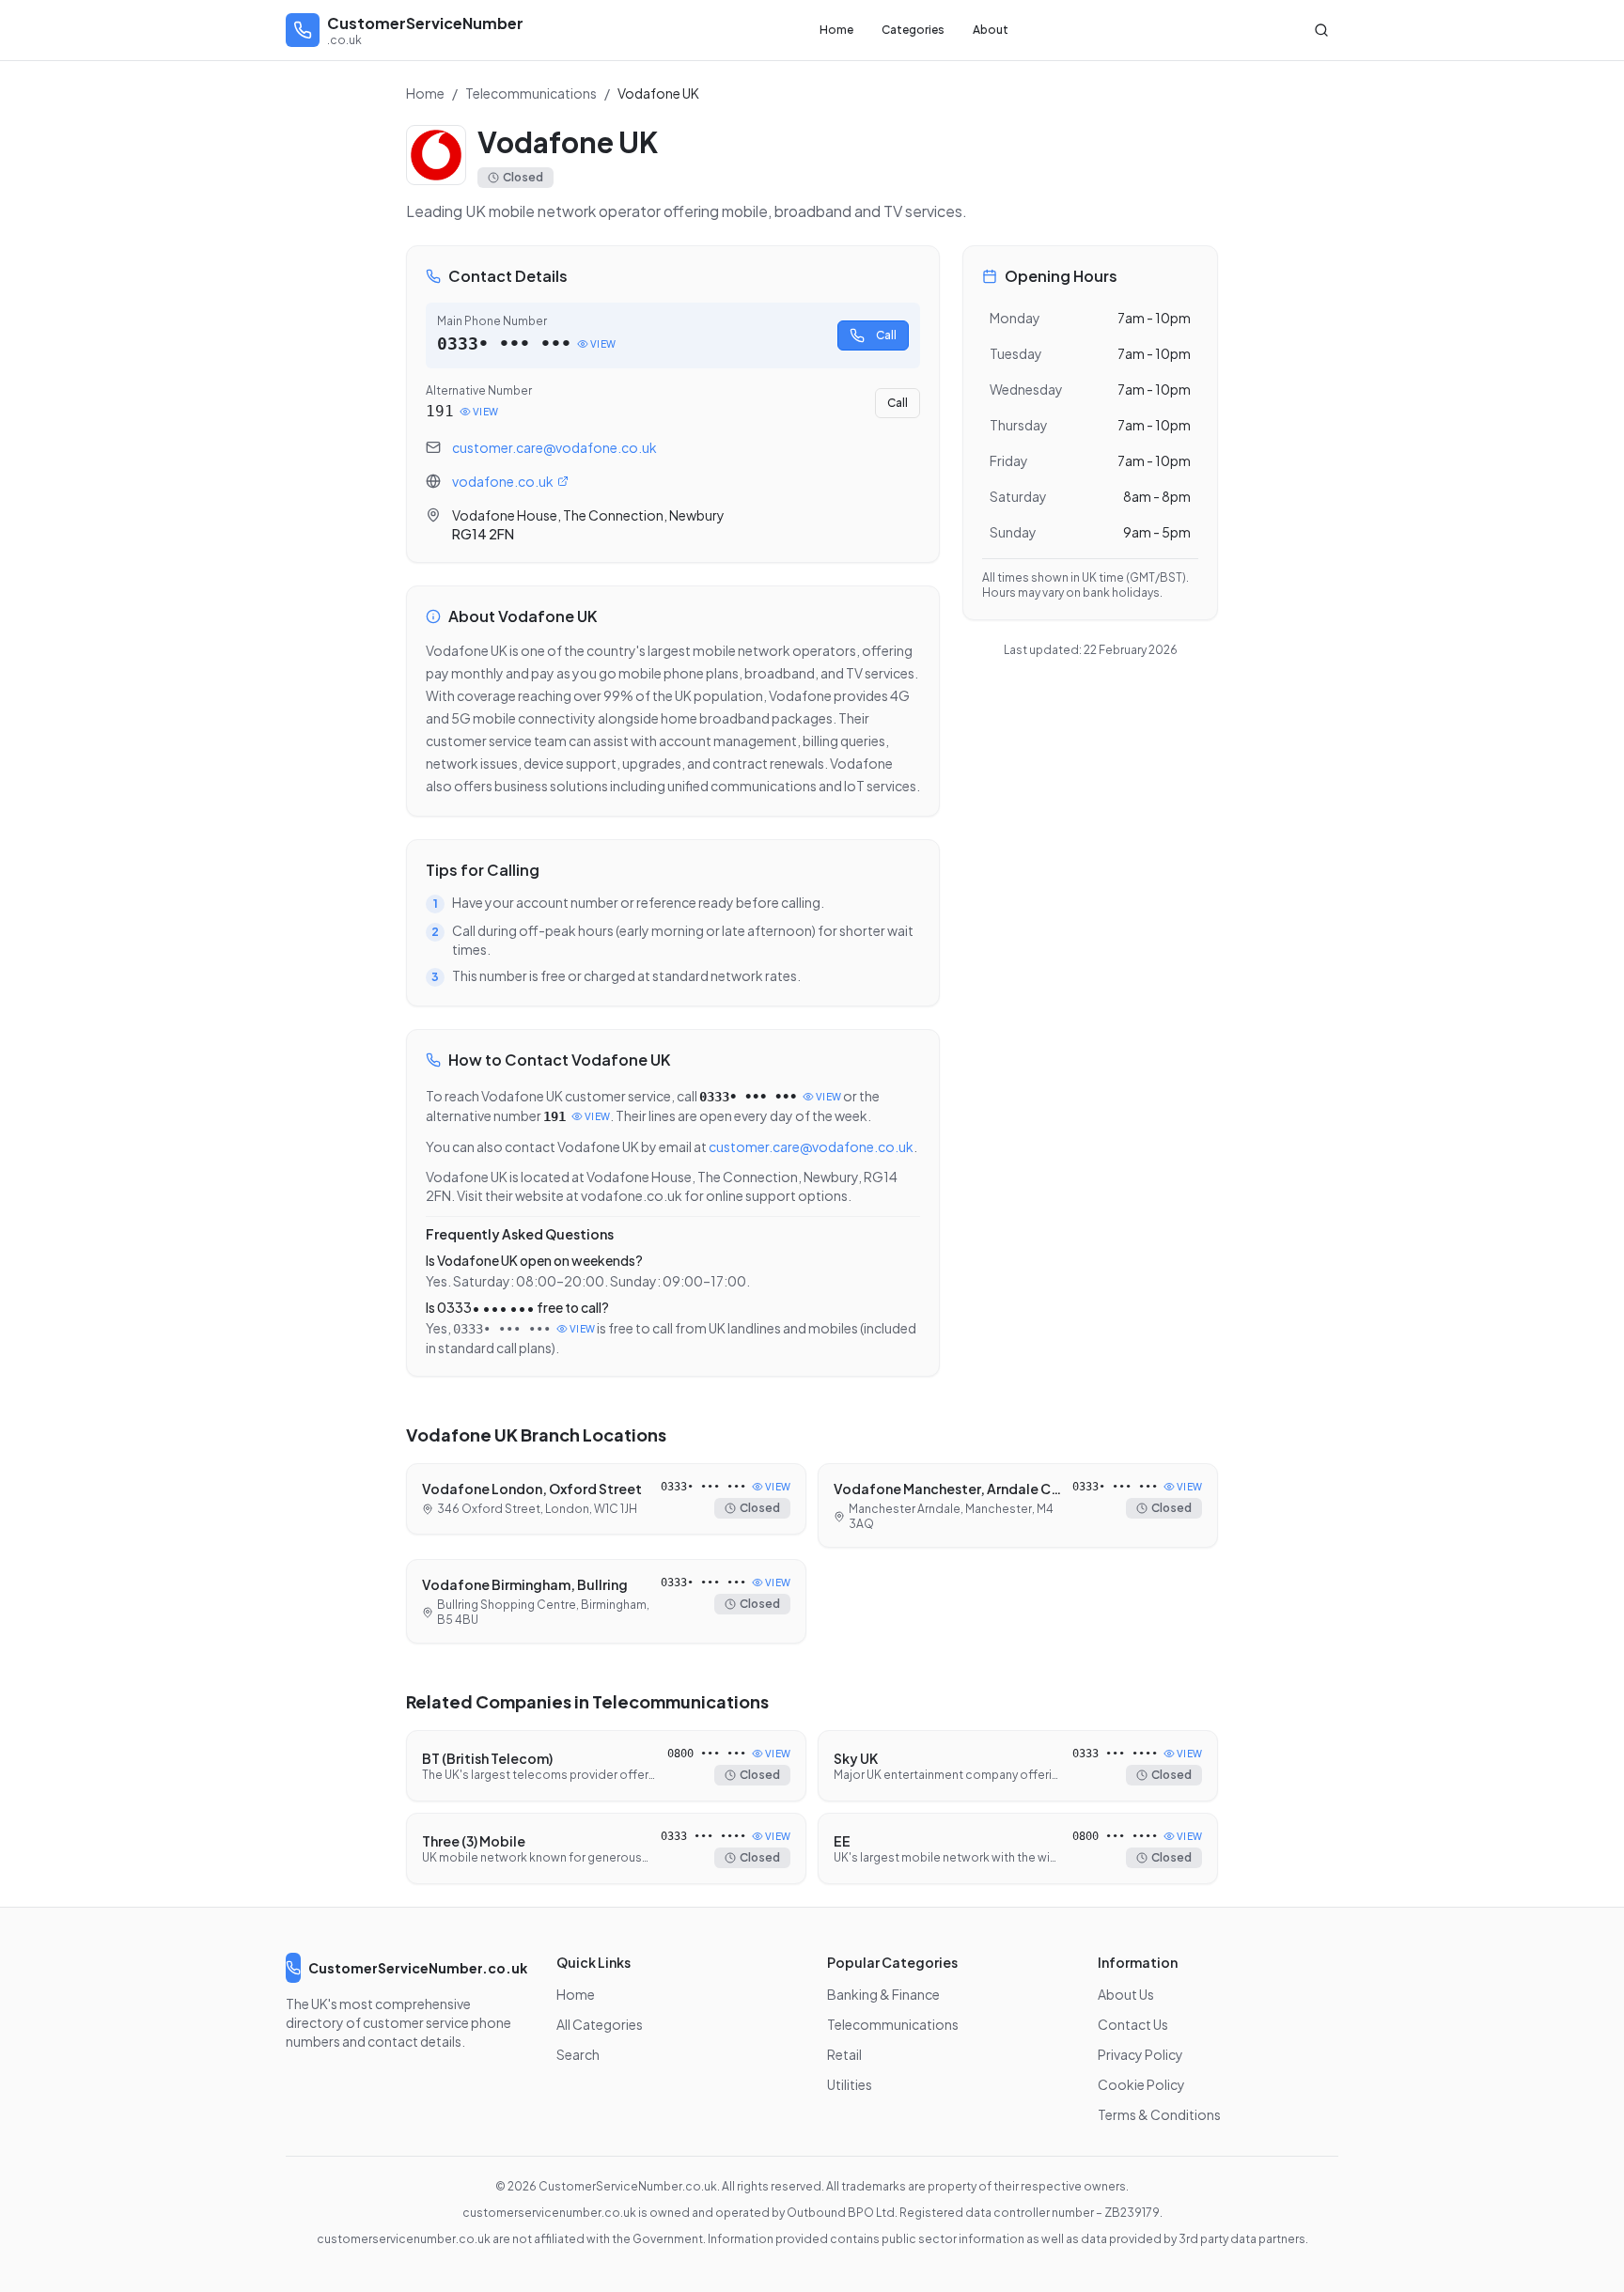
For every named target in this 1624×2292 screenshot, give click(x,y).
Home (836, 30)
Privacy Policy (1140, 2054)
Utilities (850, 2084)
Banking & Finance (883, 1994)
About (991, 30)
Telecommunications (531, 93)
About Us (1126, 1994)
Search (578, 2054)
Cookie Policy (1141, 2084)
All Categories (600, 2024)
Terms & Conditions (1159, 2114)
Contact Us (1133, 2024)
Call (886, 335)
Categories (913, 30)
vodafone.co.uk (503, 481)
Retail (844, 2054)
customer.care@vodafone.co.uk (554, 447)
